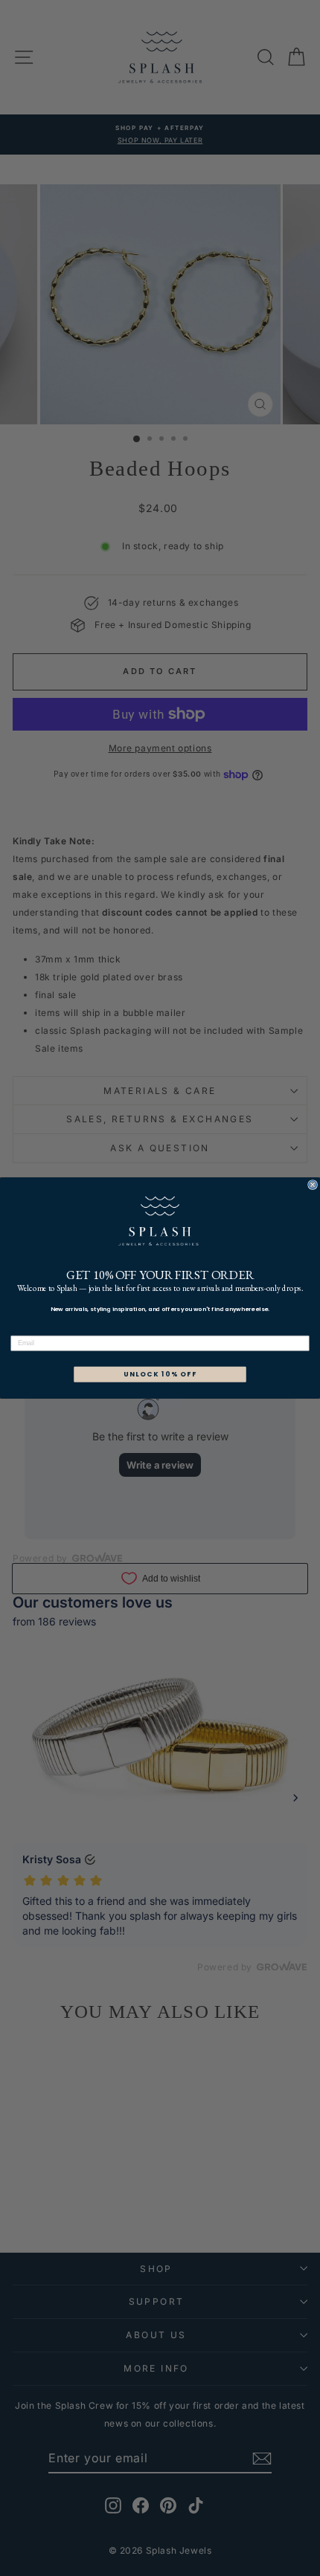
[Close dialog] (313, 1185)
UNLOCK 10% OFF (160, 1375)
